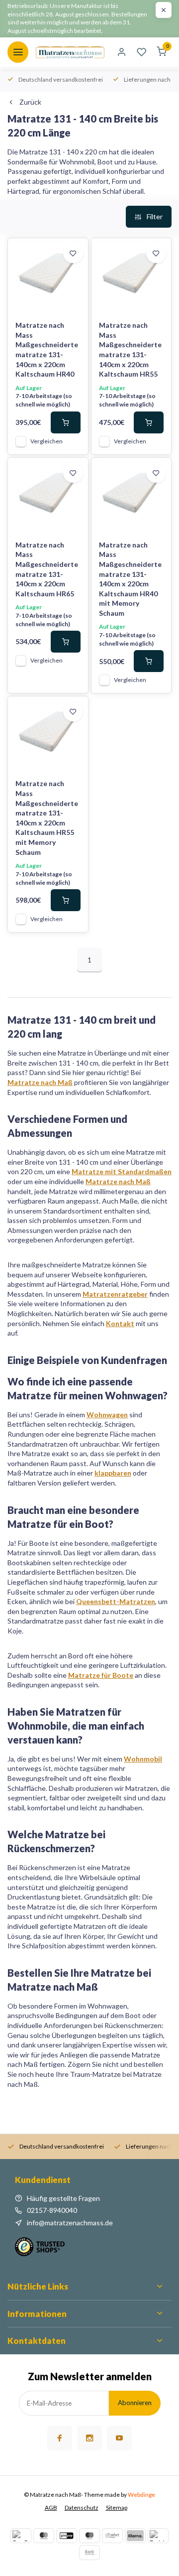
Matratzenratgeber (115, 1294)
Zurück (30, 102)
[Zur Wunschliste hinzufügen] (73, 253)
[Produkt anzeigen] (66, 422)
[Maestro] (89, 2536)
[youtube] (119, 2438)
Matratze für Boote (101, 1675)
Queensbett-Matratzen (116, 1601)
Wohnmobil (143, 1759)
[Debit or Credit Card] (158, 2536)
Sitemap (117, 2508)
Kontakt (120, 1323)
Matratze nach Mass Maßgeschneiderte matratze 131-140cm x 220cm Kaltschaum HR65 (47, 569)
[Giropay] (67, 2536)
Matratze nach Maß (40, 1082)
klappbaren (113, 1473)
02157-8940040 (52, 2210)
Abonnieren (135, 2403)
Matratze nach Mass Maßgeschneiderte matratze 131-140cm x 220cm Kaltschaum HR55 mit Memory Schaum (47, 817)
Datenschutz (82, 2508)
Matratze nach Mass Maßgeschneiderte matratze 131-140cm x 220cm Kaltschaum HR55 (130, 349)
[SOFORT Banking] (112, 2536)
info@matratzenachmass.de (70, 2223)
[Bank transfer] (89, 2553)
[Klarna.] (135, 2536)
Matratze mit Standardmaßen (122, 1171)
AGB (51, 2508)
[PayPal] (21, 2536)
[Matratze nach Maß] (70, 52)
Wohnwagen (107, 1415)
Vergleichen (46, 441)
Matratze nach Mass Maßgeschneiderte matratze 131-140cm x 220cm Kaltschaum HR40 (47, 349)
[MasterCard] (44, 2536)
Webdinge (141, 2495)
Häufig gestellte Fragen (63, 2198)
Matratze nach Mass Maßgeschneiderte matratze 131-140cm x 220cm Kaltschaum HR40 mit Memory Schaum (130, 579)
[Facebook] (60, 2438)
